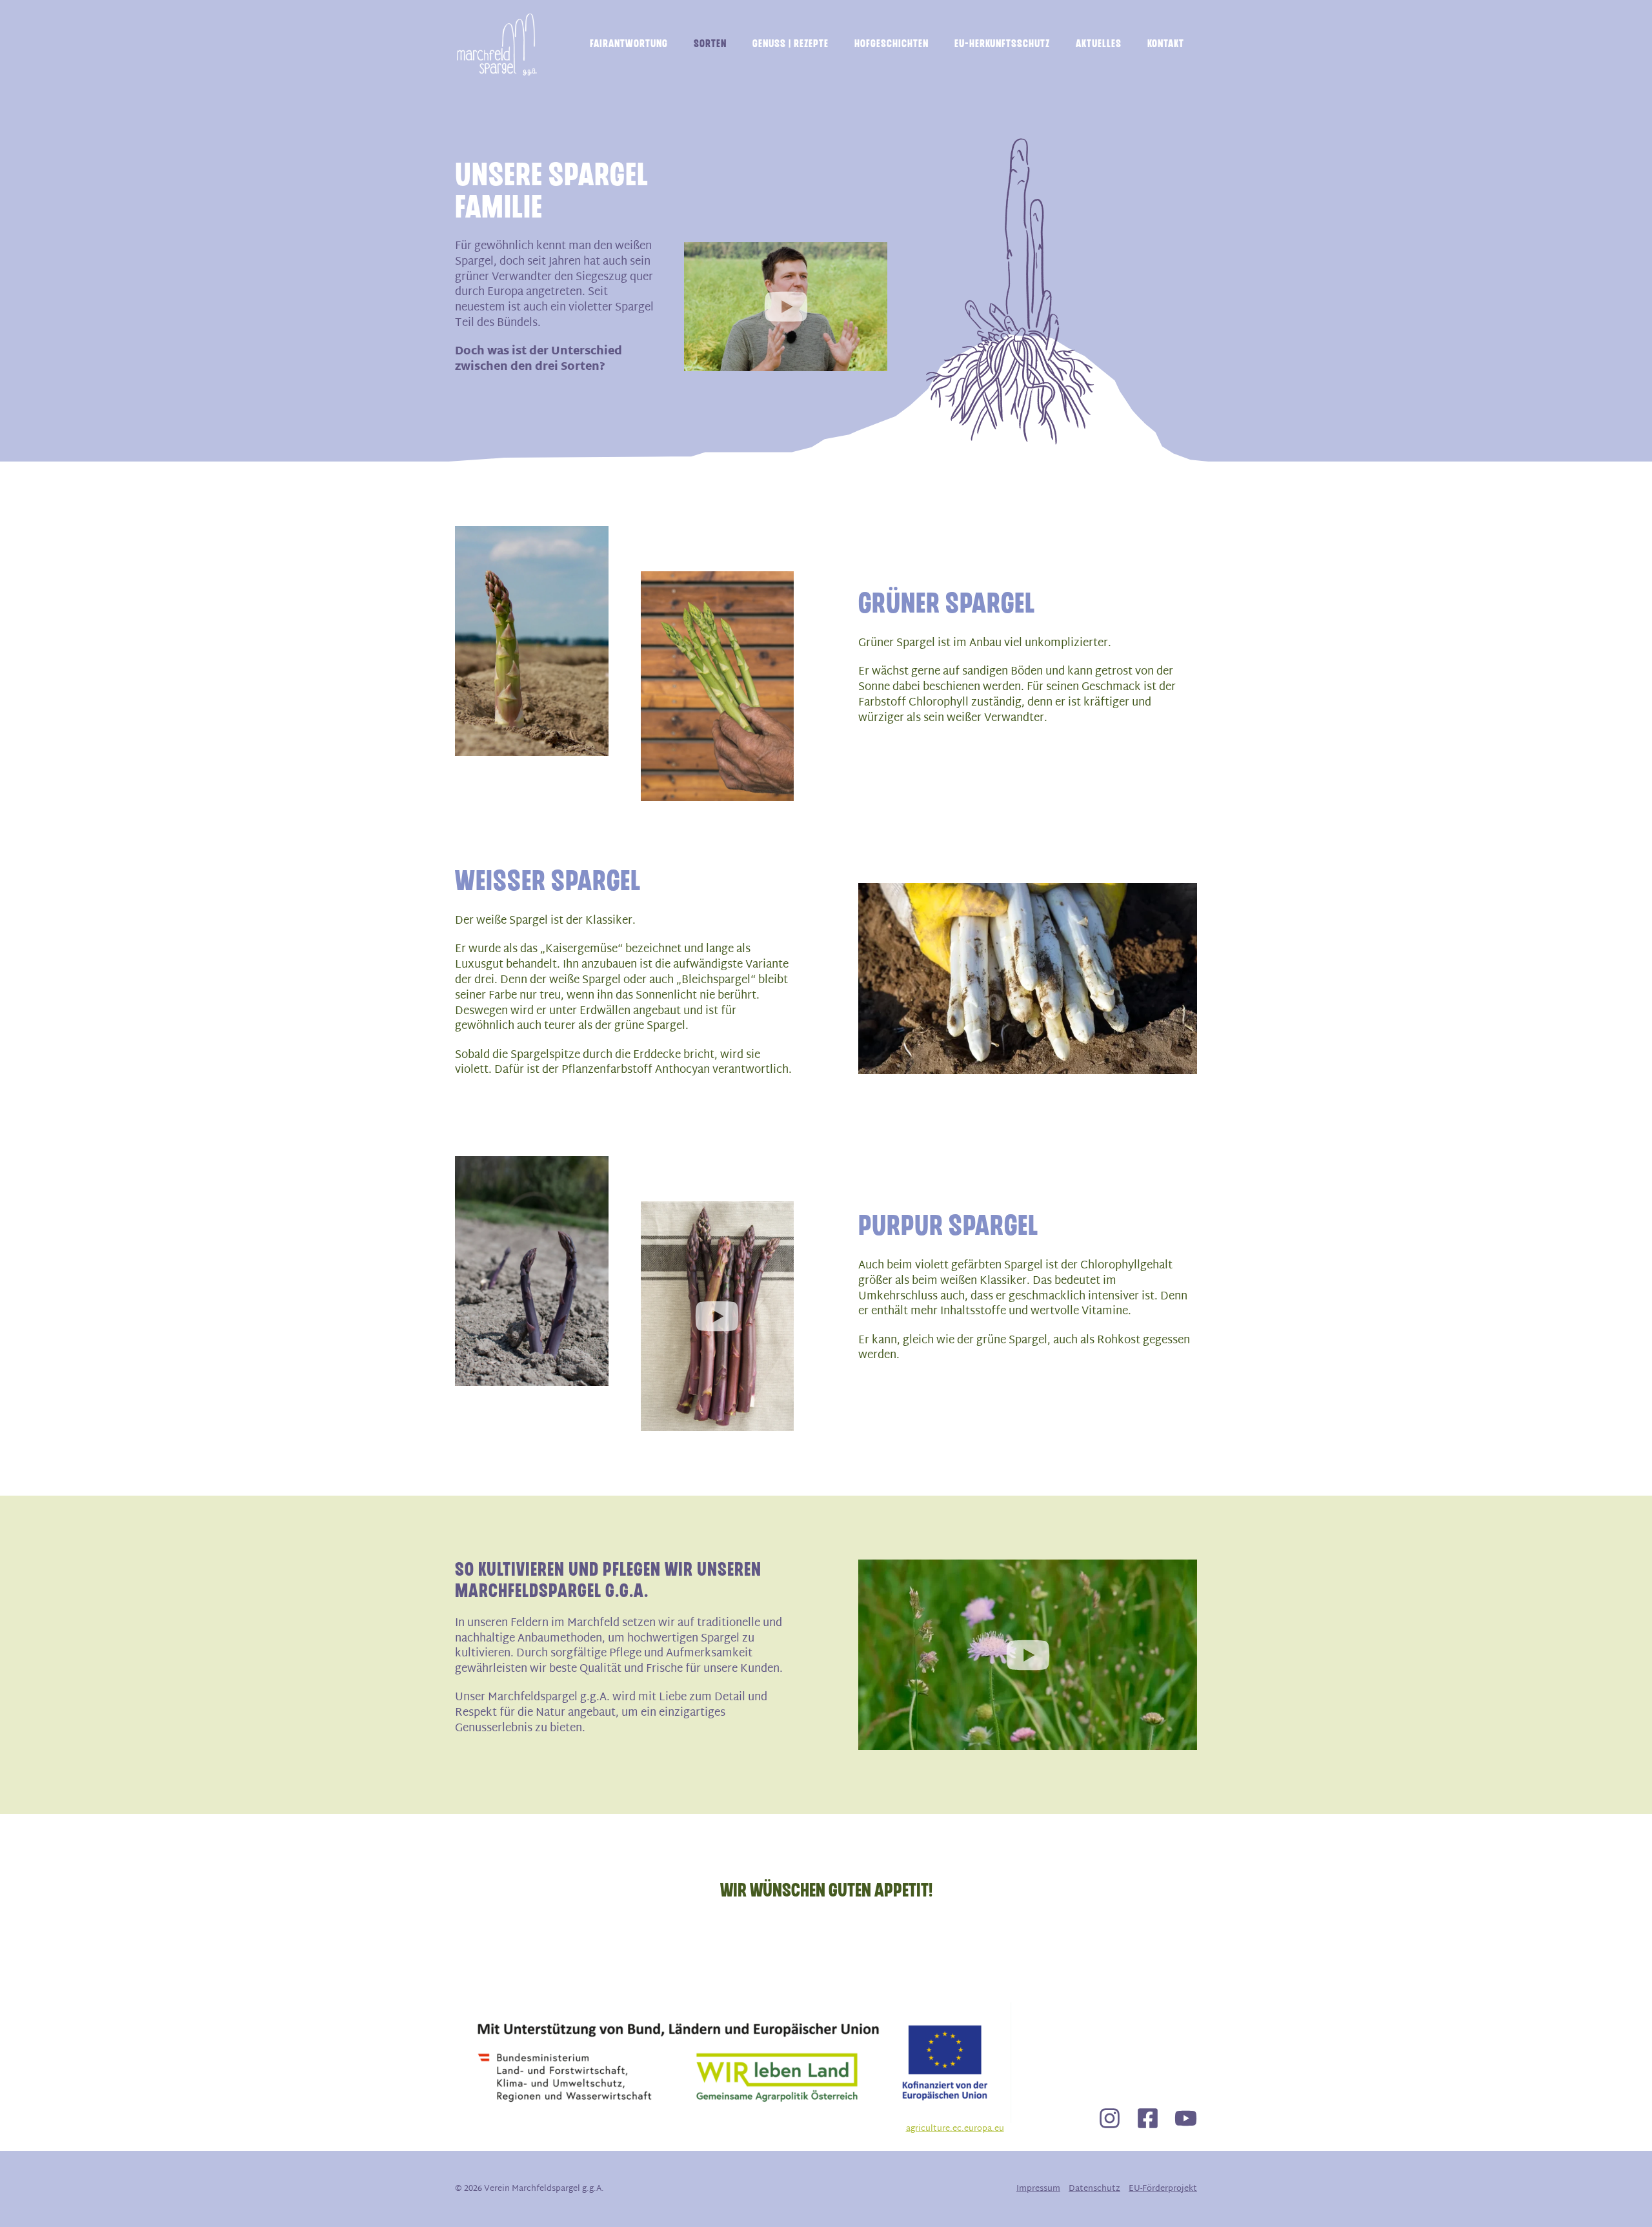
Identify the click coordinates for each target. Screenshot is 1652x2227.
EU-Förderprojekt (1163, 2189)
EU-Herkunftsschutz (1002, 44)
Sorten (710, 44)
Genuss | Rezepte (791, 44)
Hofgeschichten (891, 44)
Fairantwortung (629, 44)
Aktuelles (1099, 44)
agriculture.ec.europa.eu (955, 2129)
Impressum (1038, 2189)
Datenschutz (1094, 2189)
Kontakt (1166, 44)
